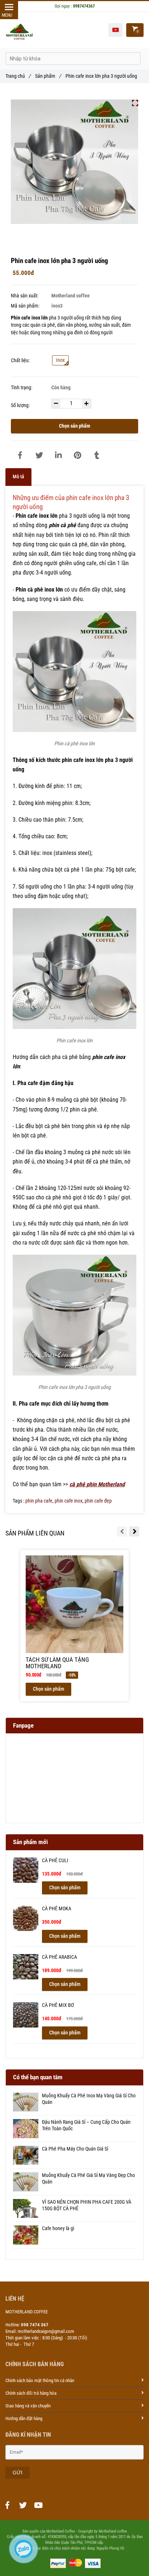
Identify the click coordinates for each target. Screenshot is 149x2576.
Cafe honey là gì (58, 2228)
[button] (116, 30)
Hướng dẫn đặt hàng (24, 2418)
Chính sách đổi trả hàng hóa (31, 2393)
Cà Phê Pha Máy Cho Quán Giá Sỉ (75, 2149)
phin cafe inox (69, 1501)
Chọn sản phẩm (74, 426)
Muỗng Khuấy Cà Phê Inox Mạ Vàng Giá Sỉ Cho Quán (89, 2099)
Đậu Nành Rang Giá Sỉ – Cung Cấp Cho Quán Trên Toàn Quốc (86, 2125)
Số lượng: (21, 405)
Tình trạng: (22, 388)
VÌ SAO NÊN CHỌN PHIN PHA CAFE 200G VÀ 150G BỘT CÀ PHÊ (87, 2205)
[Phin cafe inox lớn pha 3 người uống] (20, 456)
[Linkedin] (58, 456)
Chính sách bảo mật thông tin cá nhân (40, 2380)
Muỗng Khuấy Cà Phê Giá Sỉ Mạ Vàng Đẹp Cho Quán (88, 2179)
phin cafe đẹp (98, 1501)
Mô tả (18, 477)
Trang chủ (18, 76)
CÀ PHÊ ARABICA (59, 1957)
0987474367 (84, 6)
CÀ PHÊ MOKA (57, 1909)
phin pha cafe (39, 1501)
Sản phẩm (48, 76)
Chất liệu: (20, 361)
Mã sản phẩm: (26, 306)
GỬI (18, 2473)
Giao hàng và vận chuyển (28, 2406)
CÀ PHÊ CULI (55, 1861)
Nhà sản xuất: (25, 296)
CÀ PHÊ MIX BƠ (58, 2005)
